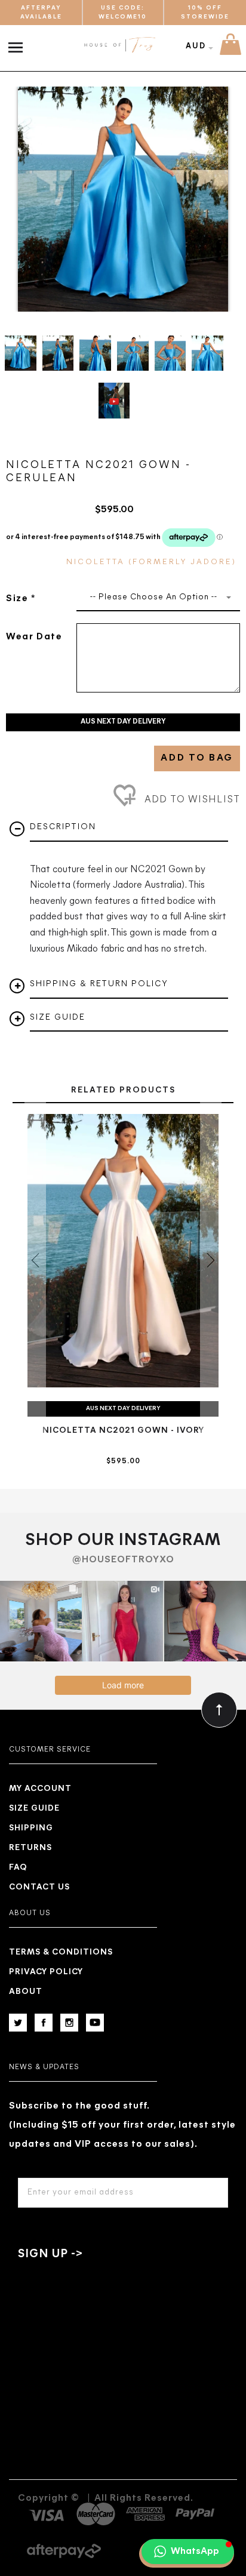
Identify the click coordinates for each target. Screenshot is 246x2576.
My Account (40, 1789)
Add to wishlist (191, 800)
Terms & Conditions (61, 1952)
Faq (18, 1868)
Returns (30, 1848)
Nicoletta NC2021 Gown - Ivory (123, 1431)
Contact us (39, 1887)
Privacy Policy (46, 1972)
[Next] (213, 199)
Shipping (31, 1828)
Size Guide (34, 1809)
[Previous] (33, 199)
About (26, 1992)
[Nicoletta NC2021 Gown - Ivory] (123, 1251)
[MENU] (18, 41)
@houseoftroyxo (123, 1560)
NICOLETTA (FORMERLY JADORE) (151, 562)
